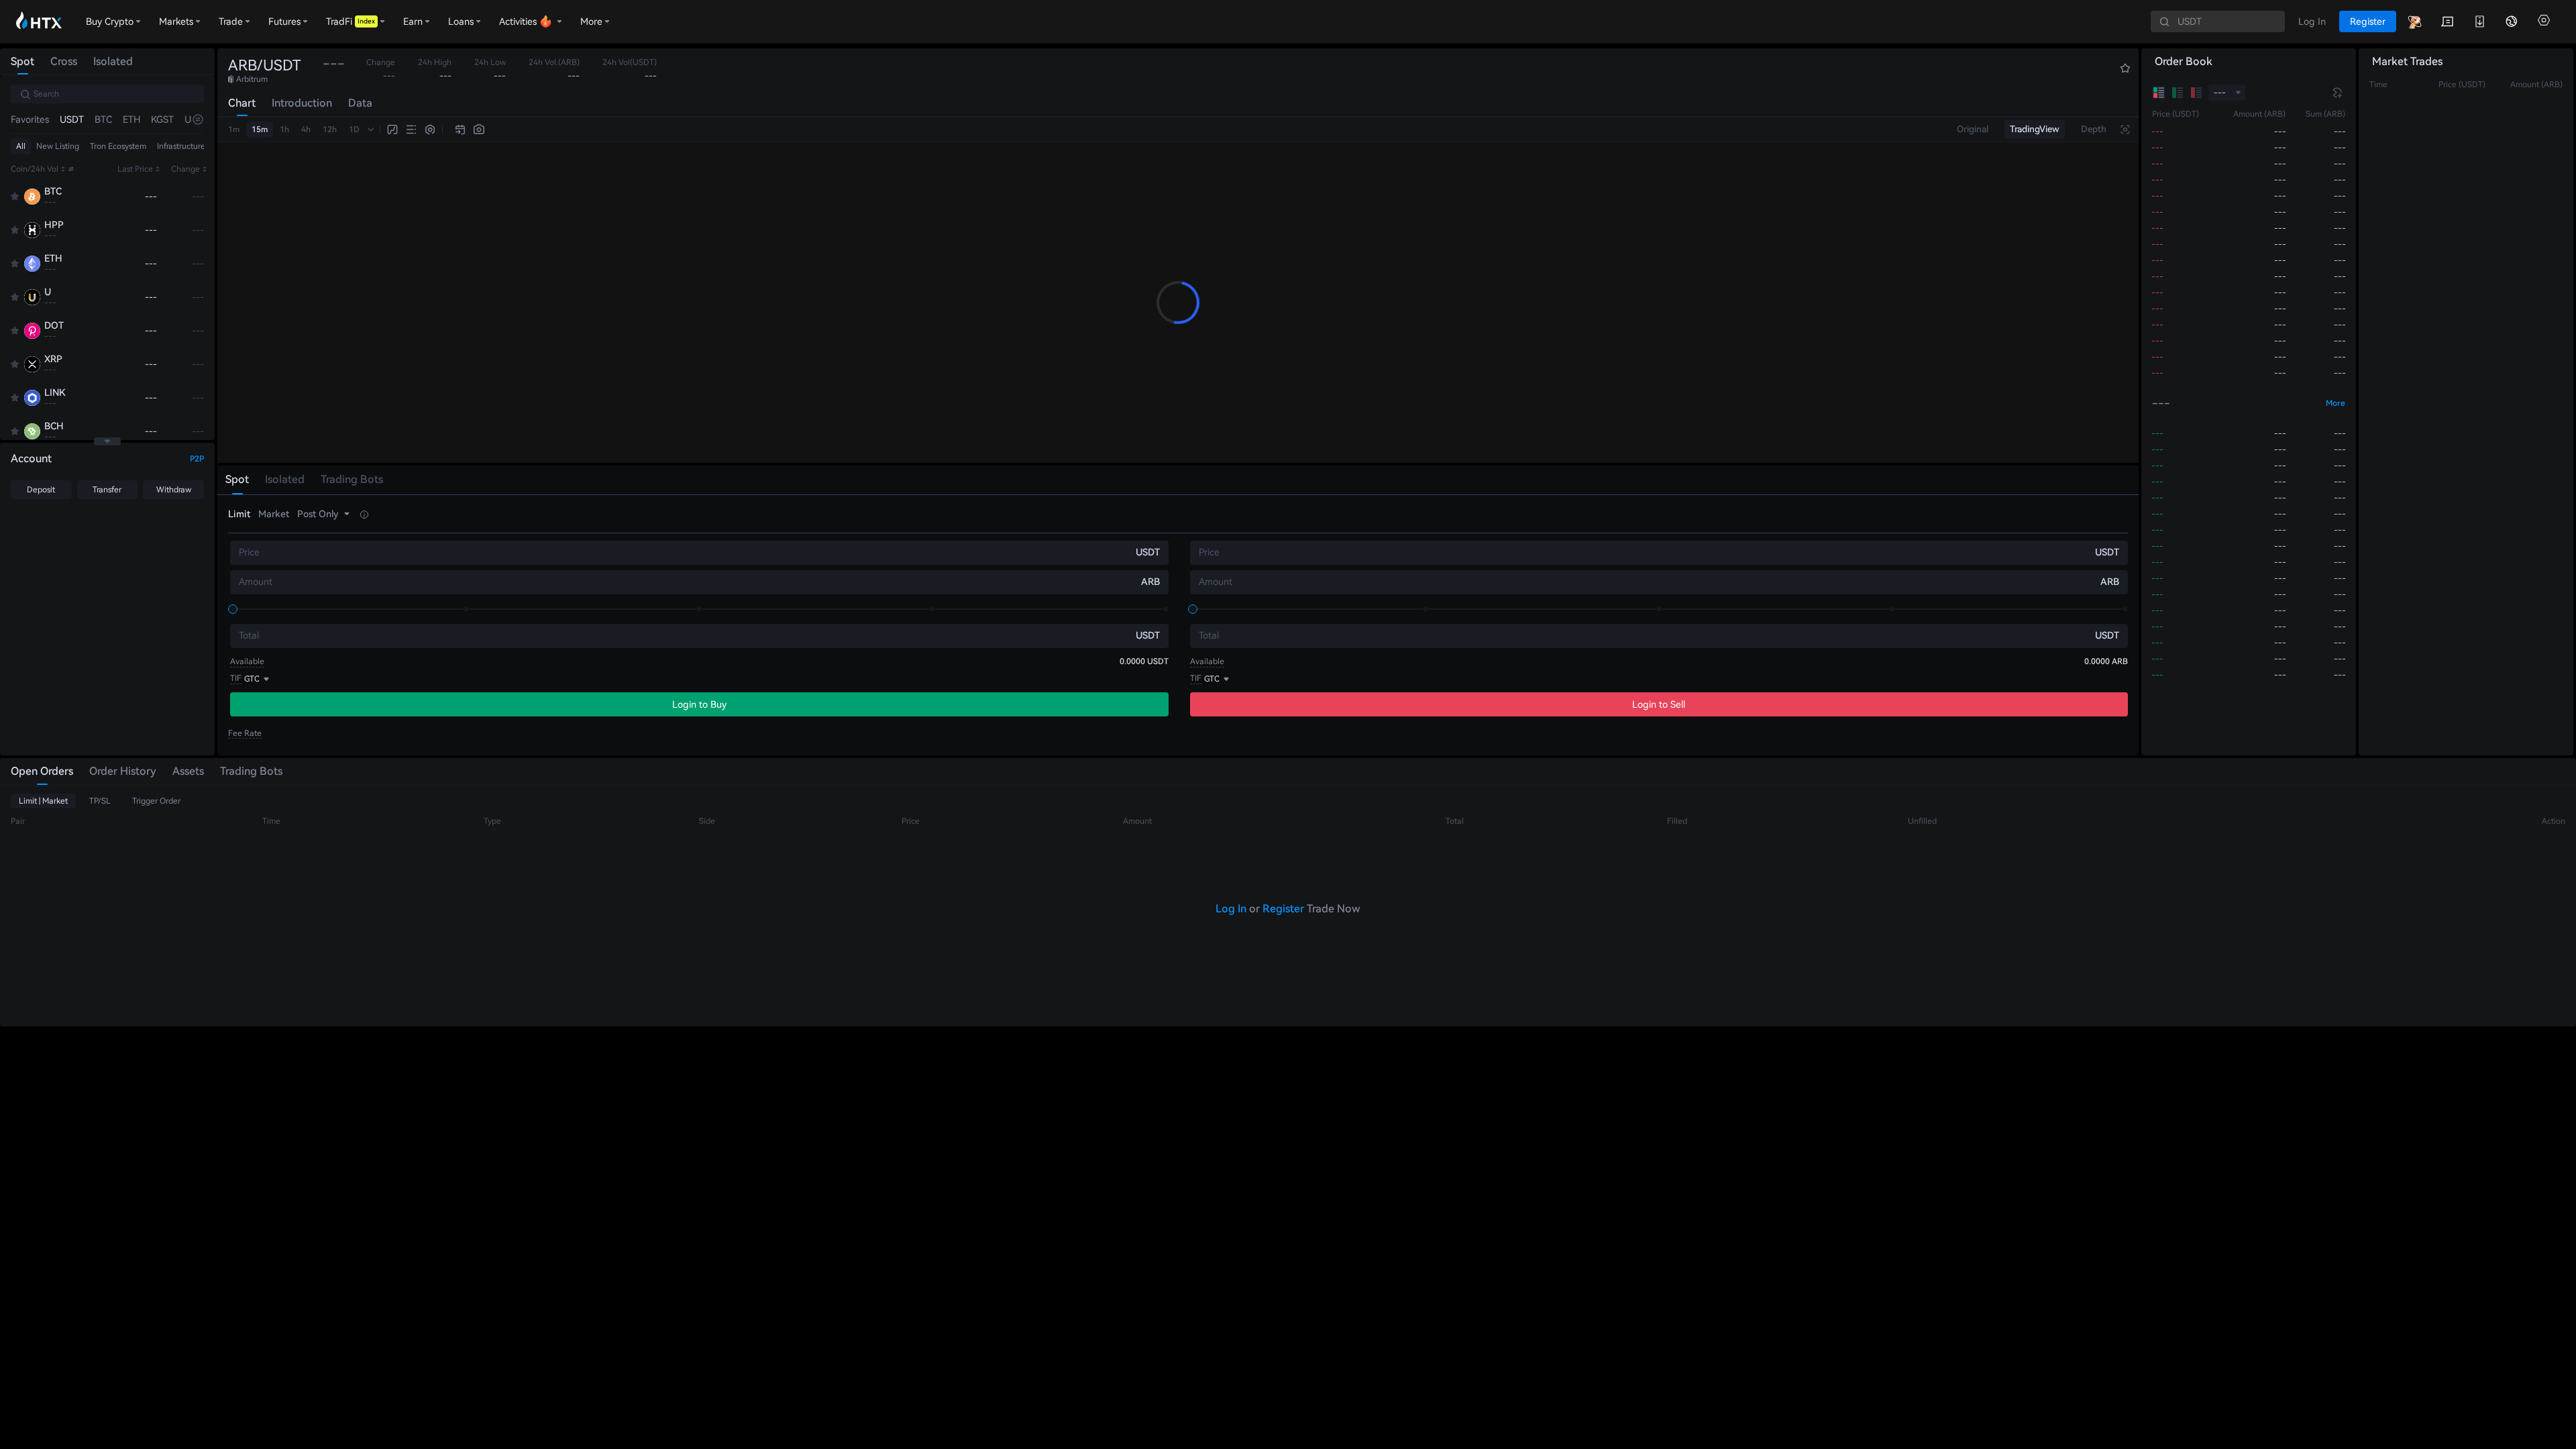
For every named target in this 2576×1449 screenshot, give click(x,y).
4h (306, 129)
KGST (162, 119)
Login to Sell (1659, 704)
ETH (131, 119)
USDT (72, 119)
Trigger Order (156, 801)
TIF (236, 678)
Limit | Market (43, 801)
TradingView (2035, 129)
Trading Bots (251, 771)
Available (247, 661)
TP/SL (100, 801)
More (2336, 403)
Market (274, 514)
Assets (188, 771)
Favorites (30, 119)
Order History (123, 771)
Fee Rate (245, 733)
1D (354, 129)
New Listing (58, 146)
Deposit (41, 490)
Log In (1231, 909)
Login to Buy (699, 704)
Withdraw (174, 490)
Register (1283, 909)
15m (260, 129)
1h (284, 129)
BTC (103, 119)
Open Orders (42, 771)
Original (1973, 129)
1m (234, 129)
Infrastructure (181, 146)
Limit (239, 514)
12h (330, 129)
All (21, 146)
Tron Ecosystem (118, 146)
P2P (197, 459)
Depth (2094, 129)
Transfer (107, 490)
